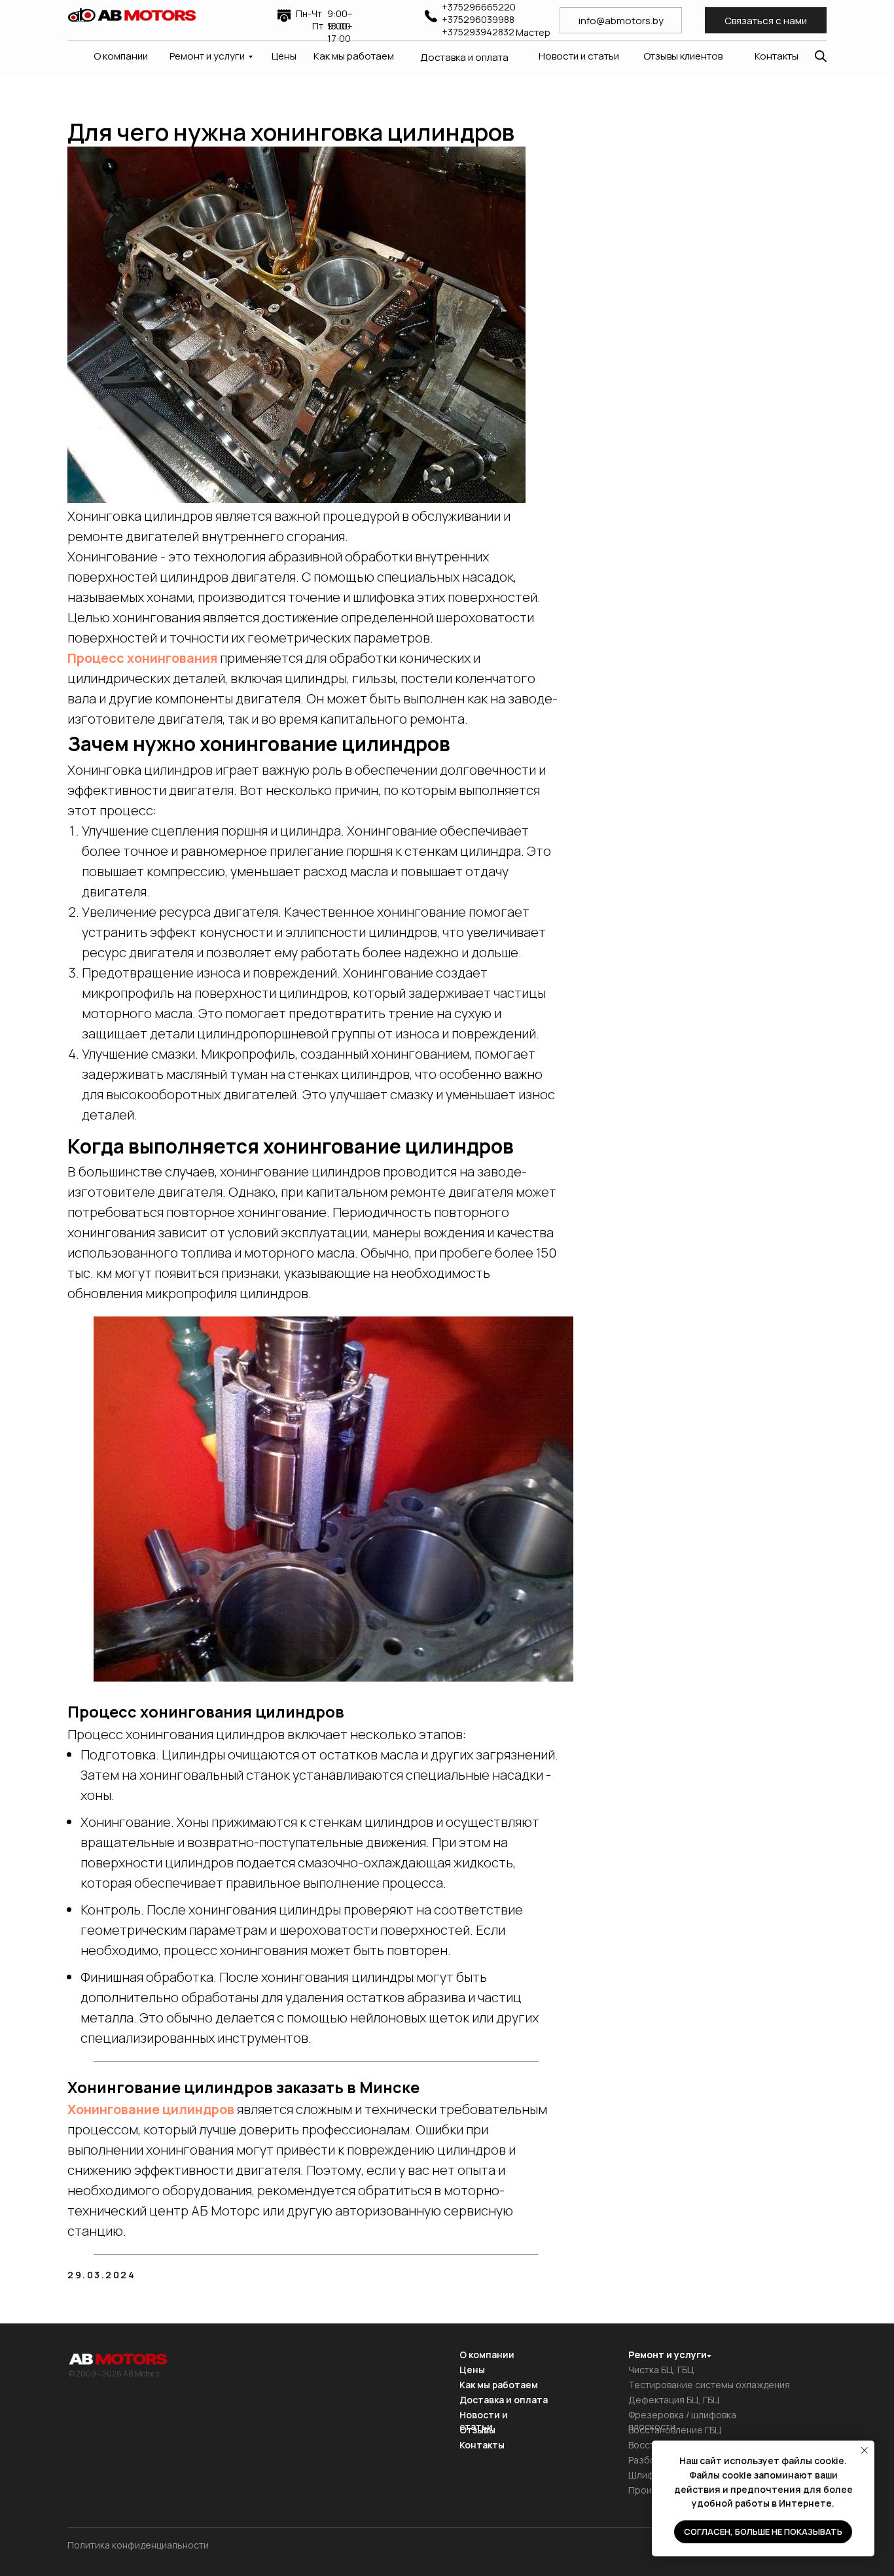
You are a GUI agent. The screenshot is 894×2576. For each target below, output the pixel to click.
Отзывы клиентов (683, 56)
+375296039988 (478, 19)
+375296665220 (479, 7)
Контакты (777, 56)
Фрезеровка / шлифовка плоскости (682, 2421)
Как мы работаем (354, 56)
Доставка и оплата (464, 57)
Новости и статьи (579, 56)
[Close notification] (865, 2450)
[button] (766, 20)
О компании (121, 56)
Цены (284, 56)
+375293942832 (478, 32)
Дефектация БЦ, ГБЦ (674, 2400)
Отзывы (477, 2430)
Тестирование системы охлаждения (709, 2385)
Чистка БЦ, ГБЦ (661, 2370)
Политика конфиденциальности (138, 2545)
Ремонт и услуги (207, 56)
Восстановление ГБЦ (675, 2430)
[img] (132, 15)
